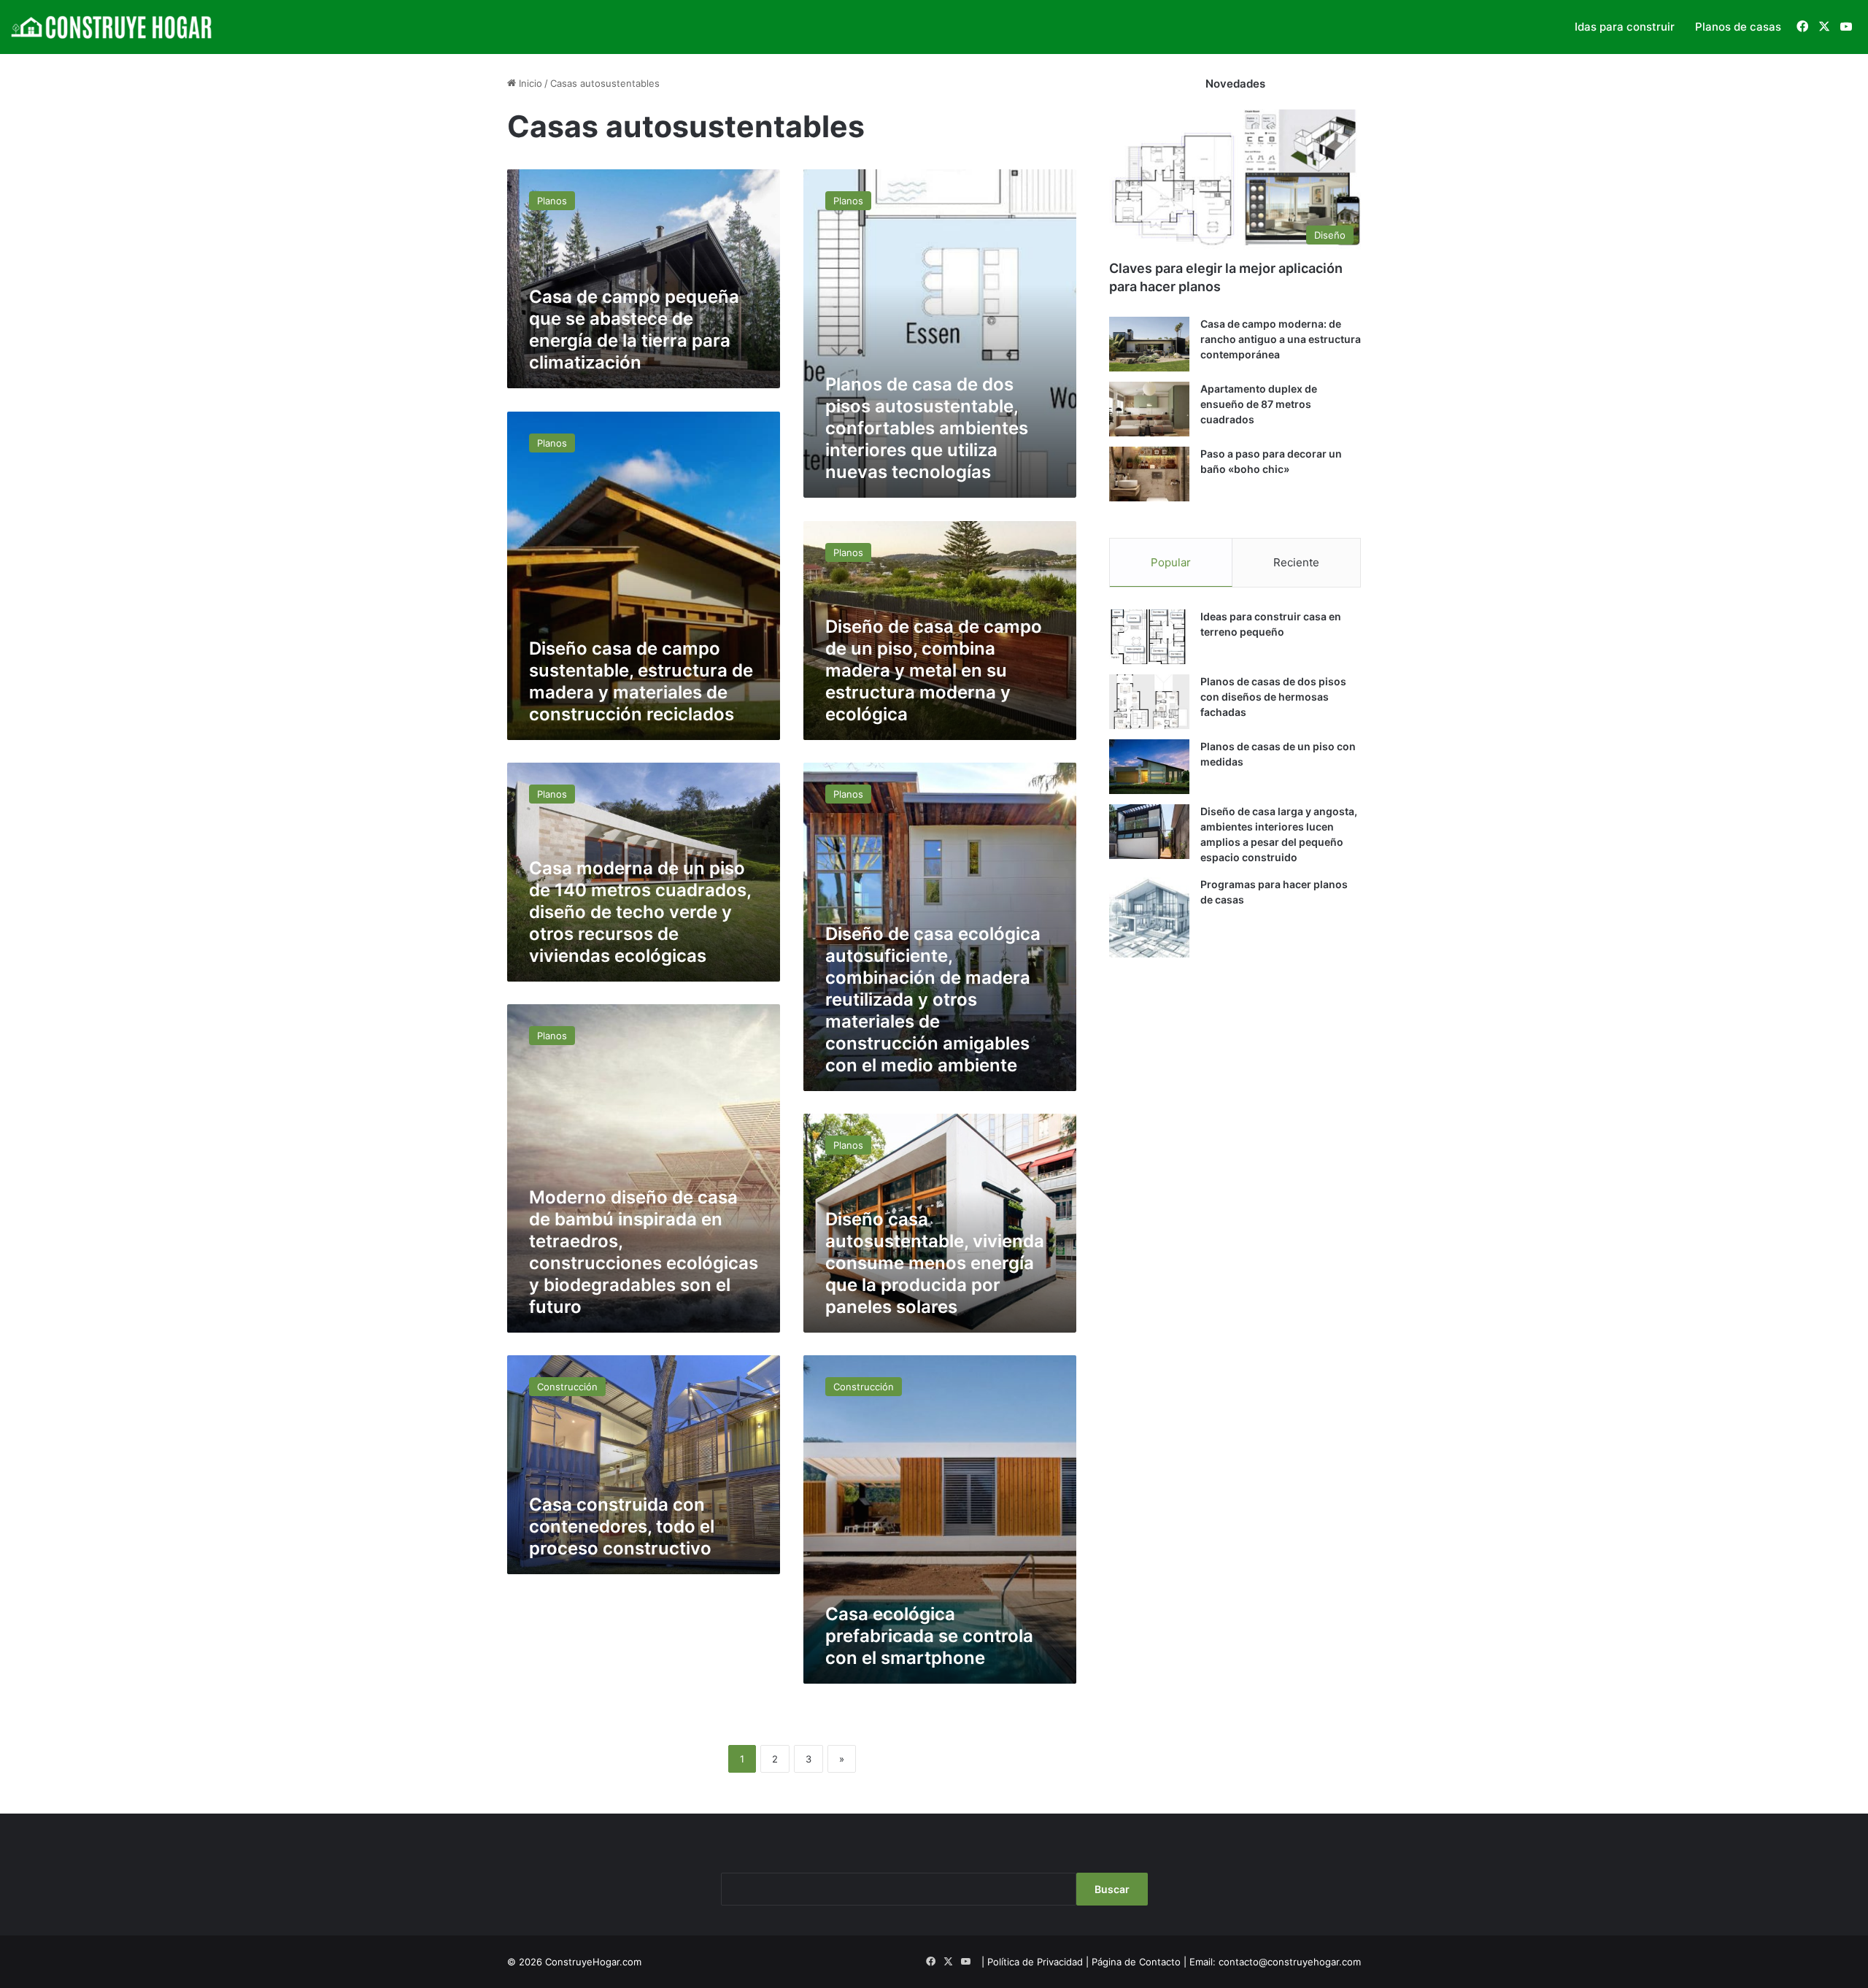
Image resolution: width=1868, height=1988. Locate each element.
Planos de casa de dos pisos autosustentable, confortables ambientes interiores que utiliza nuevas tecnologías (927, 428)
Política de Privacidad (1035, 1962)
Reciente (1296, 562)
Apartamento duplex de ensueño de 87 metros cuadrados (1259, 404)
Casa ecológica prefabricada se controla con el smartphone (929, 1636)
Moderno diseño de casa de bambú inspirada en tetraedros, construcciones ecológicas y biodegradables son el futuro (644, 1252)
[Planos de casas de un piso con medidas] (1149, 767)
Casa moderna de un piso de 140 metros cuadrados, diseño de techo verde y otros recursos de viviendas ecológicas (640, 912)
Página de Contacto (1136, 1962)
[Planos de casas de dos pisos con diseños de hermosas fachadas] (1149, 702)
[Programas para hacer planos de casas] (1149, 917)
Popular (1171, 562)
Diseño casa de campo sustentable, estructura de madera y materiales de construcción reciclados (641, 681)
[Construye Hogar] (113, 27)
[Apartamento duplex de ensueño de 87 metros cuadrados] (1149, 409)
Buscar (1112, 1889)
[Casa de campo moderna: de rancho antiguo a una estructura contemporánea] (1149, 344)
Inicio (529, 83)
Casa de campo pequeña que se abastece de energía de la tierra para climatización (634, 330)
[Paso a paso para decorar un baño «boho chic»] (1149, 474)
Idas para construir (1625, 27)
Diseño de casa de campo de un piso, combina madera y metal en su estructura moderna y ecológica (934, 670)
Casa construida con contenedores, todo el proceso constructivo (622, 1526)
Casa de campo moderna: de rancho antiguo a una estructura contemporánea (1281, 339)
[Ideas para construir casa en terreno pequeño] (1149, 637)
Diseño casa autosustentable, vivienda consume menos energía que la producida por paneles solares (935, 1263)
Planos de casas (1738, 27)
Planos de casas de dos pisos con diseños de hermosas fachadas (1273, 697)
